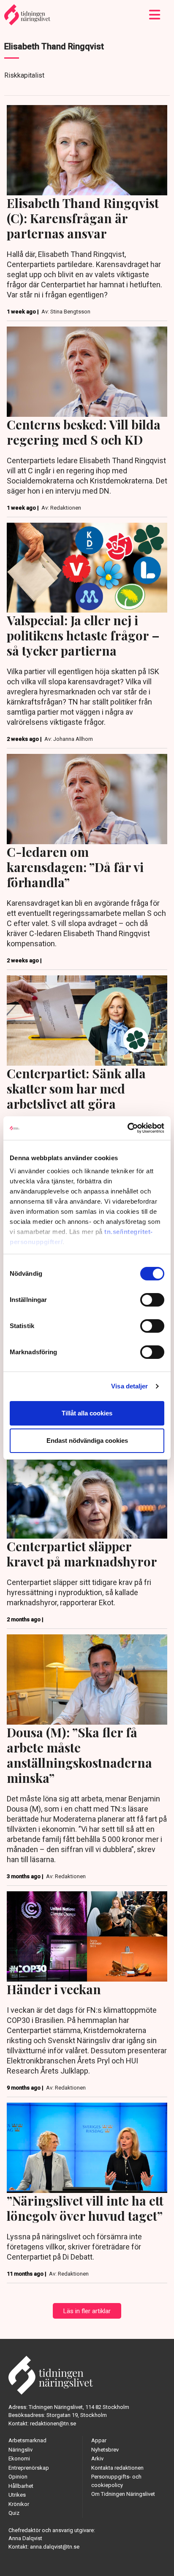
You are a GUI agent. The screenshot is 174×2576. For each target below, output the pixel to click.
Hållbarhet (21, 2486)
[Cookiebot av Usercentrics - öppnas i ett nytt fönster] (127, 1128)
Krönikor (19, 2504)
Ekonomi (19, 2459)
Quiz (14, 2513)
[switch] (152, 1300)
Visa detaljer (129, 1386)
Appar (99, 2440)
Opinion (18, 2477)
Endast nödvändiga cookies (87, 1441)
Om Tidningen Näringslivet (123, 2494)
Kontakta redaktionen (117, 2468)
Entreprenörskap (29, 2468)
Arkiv (97, 2459)
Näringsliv (20, 2450)
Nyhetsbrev (105, 2450)
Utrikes (17, 2495)
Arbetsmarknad (27, 2440)
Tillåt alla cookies (87, 1413)
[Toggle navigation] (155, 15)
